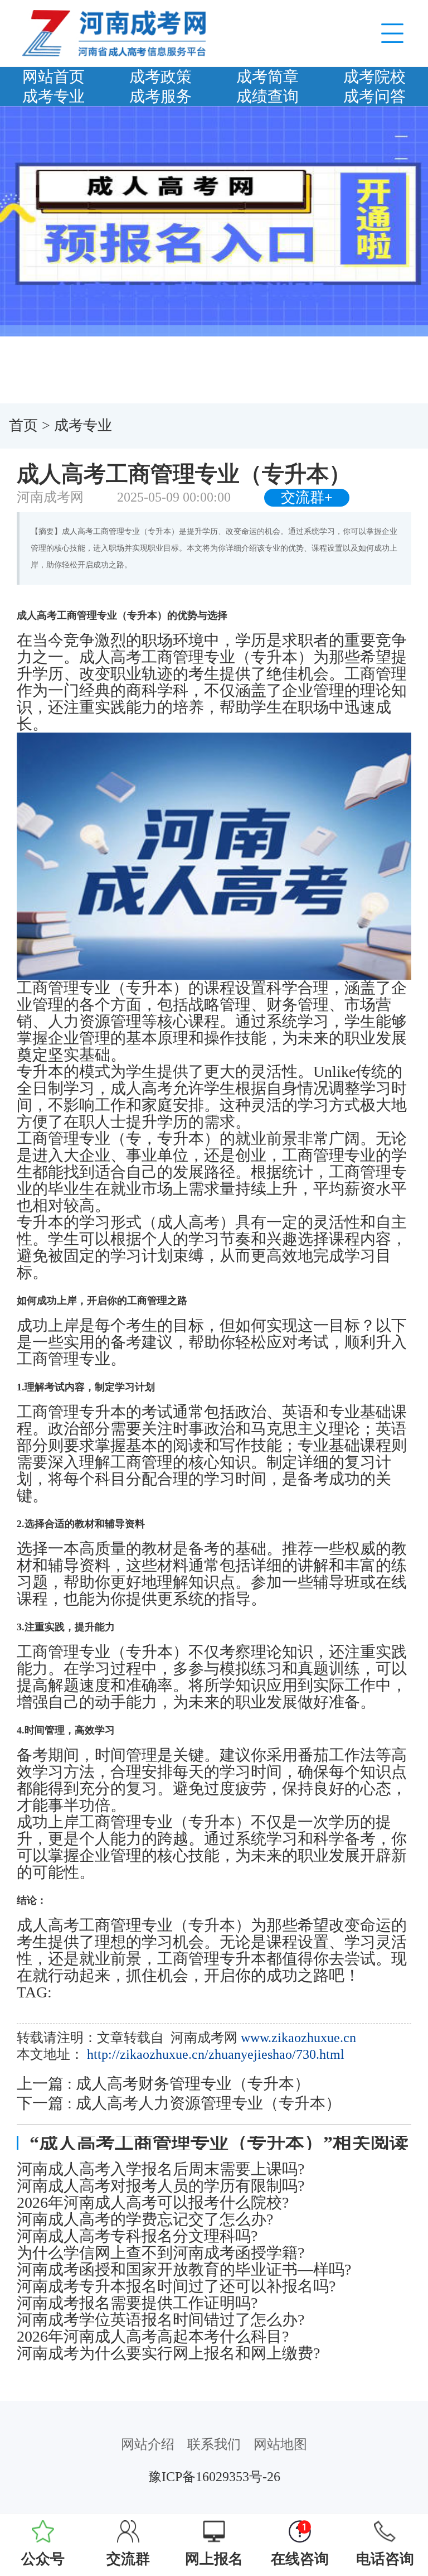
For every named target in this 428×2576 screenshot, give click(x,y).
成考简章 (267, 77)
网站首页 (53, 77)
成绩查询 (267, 96)
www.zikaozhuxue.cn (298, 2038)
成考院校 (374, 77)
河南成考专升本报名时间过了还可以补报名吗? (176, 2286)
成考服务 (160, 96)
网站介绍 (148, 2444)
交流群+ (307, 497)
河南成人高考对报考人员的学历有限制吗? (160, 2186)
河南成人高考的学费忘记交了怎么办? (145, 2219)
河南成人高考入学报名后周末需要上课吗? (160, 2169)
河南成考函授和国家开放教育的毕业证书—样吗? (184, 2270)
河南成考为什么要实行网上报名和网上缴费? (168, 2353)
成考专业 (53, 96)
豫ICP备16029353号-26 (214, 2477)
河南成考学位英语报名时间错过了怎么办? (160, 2320)
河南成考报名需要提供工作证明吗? (137, 2303)
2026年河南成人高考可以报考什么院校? (153, 2203)
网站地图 (280, 2444)
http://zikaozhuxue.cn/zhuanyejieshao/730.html (216, 2054)
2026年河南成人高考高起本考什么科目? (153, 2337)
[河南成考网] (114, 32)
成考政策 (160, 77)
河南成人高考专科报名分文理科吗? (137, 2236)
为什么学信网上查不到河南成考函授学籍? (160, 2253)
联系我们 (214, 2444)
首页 (23, 425)
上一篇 (163, 2084)
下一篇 (179, 2103)
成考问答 (374, 96)
